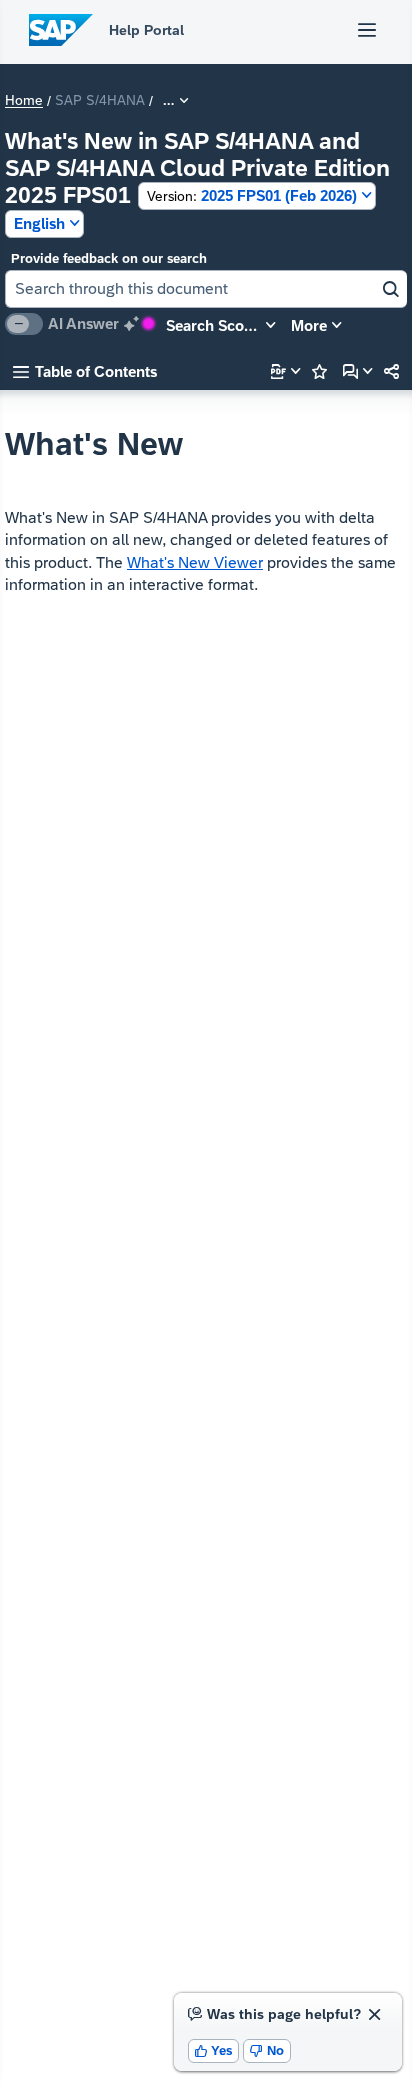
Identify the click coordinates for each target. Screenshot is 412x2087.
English (39, 223)
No (267, 2050)
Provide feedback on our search (109, 258)
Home (24, 101)
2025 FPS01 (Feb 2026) (252, 195)
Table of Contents (85, 371)
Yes (214, 2050)
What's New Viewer (195, 562)
